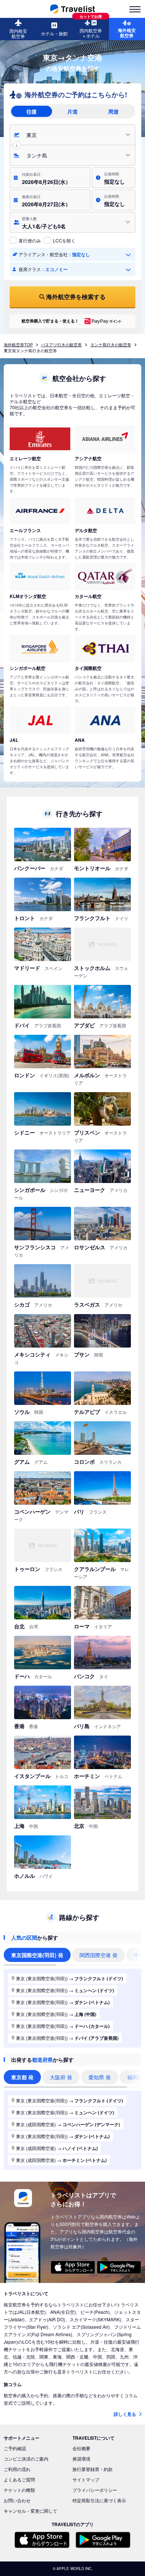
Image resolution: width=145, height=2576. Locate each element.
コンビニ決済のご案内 (26, 2459)
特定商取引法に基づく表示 (99, 2500)
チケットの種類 (19, 2490)
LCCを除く (64, 240)
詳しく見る (125, 2414)
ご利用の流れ (17, 2469)
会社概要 (81, 2448)
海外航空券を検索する (76, 297)
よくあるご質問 (19, 2479)
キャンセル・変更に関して (30, 2511)
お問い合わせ (17, 2500)
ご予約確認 (15, 2448)
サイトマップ (86, 2479)
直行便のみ (30, 240)
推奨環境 (81, 2459)
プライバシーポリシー (95, 2490)
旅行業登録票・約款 (93, 2469)
